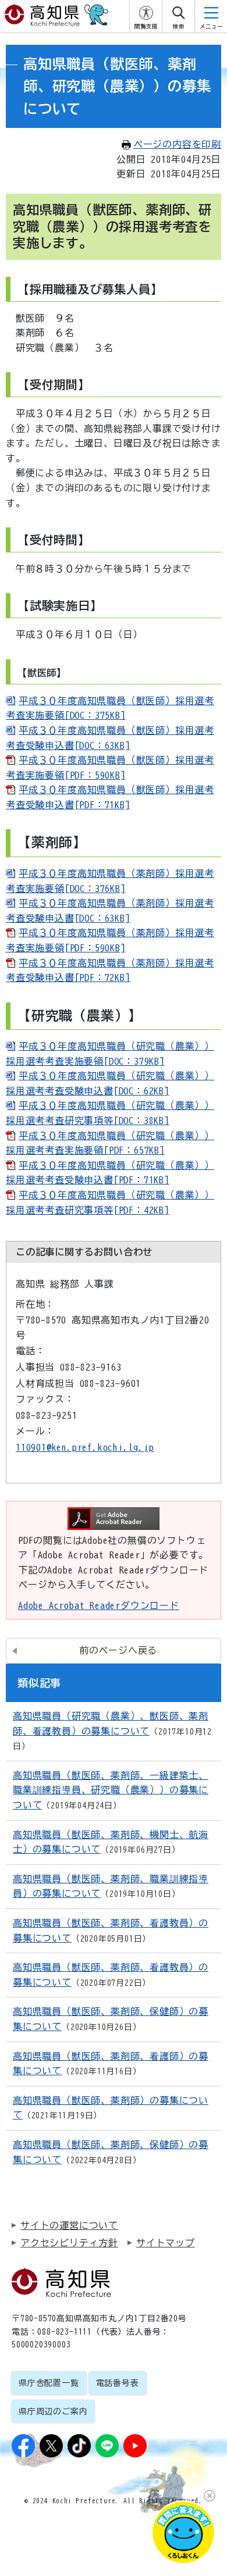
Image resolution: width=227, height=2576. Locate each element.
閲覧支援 (146, 26)
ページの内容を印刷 (177, 144)
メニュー (211, 26)
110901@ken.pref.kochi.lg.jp (85, 1447)
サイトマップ (166, 2243)
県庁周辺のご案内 (53, 2411)
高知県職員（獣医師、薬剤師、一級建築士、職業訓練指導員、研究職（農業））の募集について (111, 1790)
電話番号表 (118, 2383)
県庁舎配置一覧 (49, 2383)
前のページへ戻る (118, 1650)
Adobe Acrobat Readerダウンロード (99, 1605)
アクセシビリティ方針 (69, 2243)
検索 (179, 26)
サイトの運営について (69, 2225)
